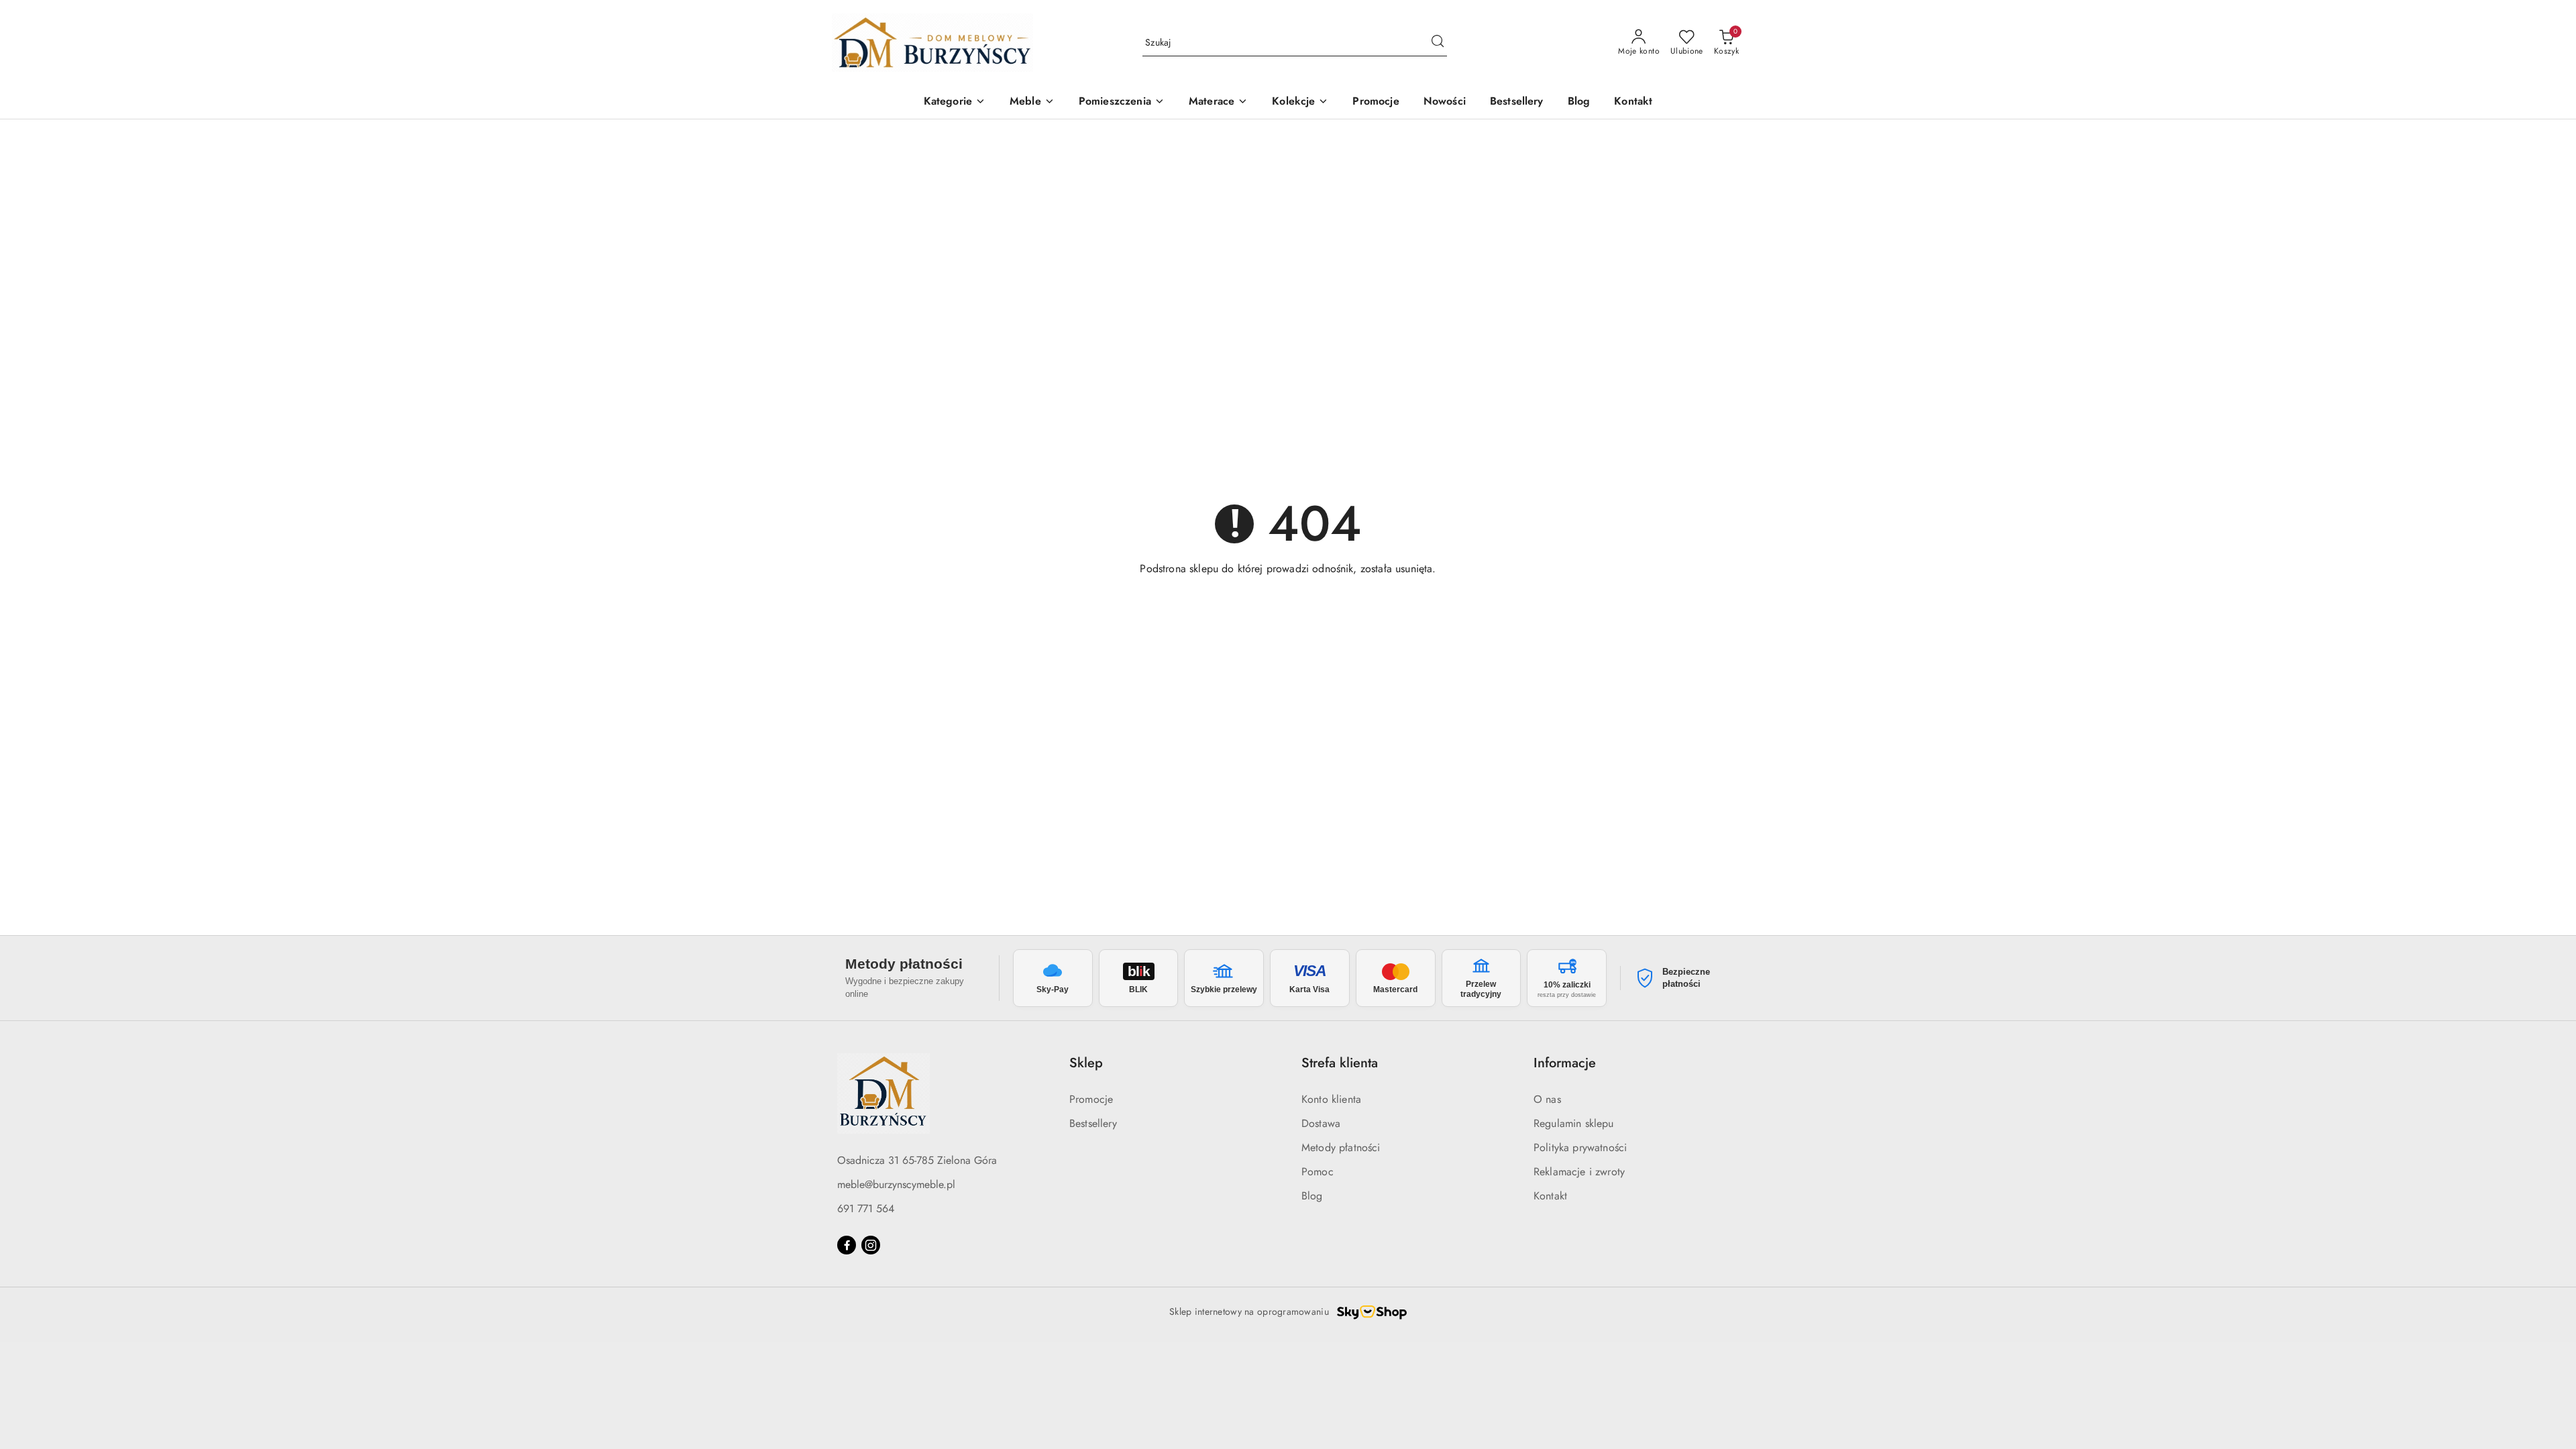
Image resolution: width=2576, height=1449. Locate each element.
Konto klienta (1331, 1099)
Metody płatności (1341, 1147)
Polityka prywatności (1580, 1147)
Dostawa (1321, 1123)
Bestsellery (1093, 1123)
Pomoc (1318, 1172)
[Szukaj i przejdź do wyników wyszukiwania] (1438, 43)
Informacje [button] (1565, 1063)
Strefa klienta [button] (1340, 1063)
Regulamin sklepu (1574, 1123)
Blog (1312, 1196)
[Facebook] (847, 1245)
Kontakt (1550, 1196)
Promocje (1091, 1099)
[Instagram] (871, 1245)
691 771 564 (866, 1209)
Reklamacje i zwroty (1579, 1172)
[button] (955, 102)
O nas (1547, 1099)
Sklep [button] (1086, 1063)
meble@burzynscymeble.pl (896, 1184)
